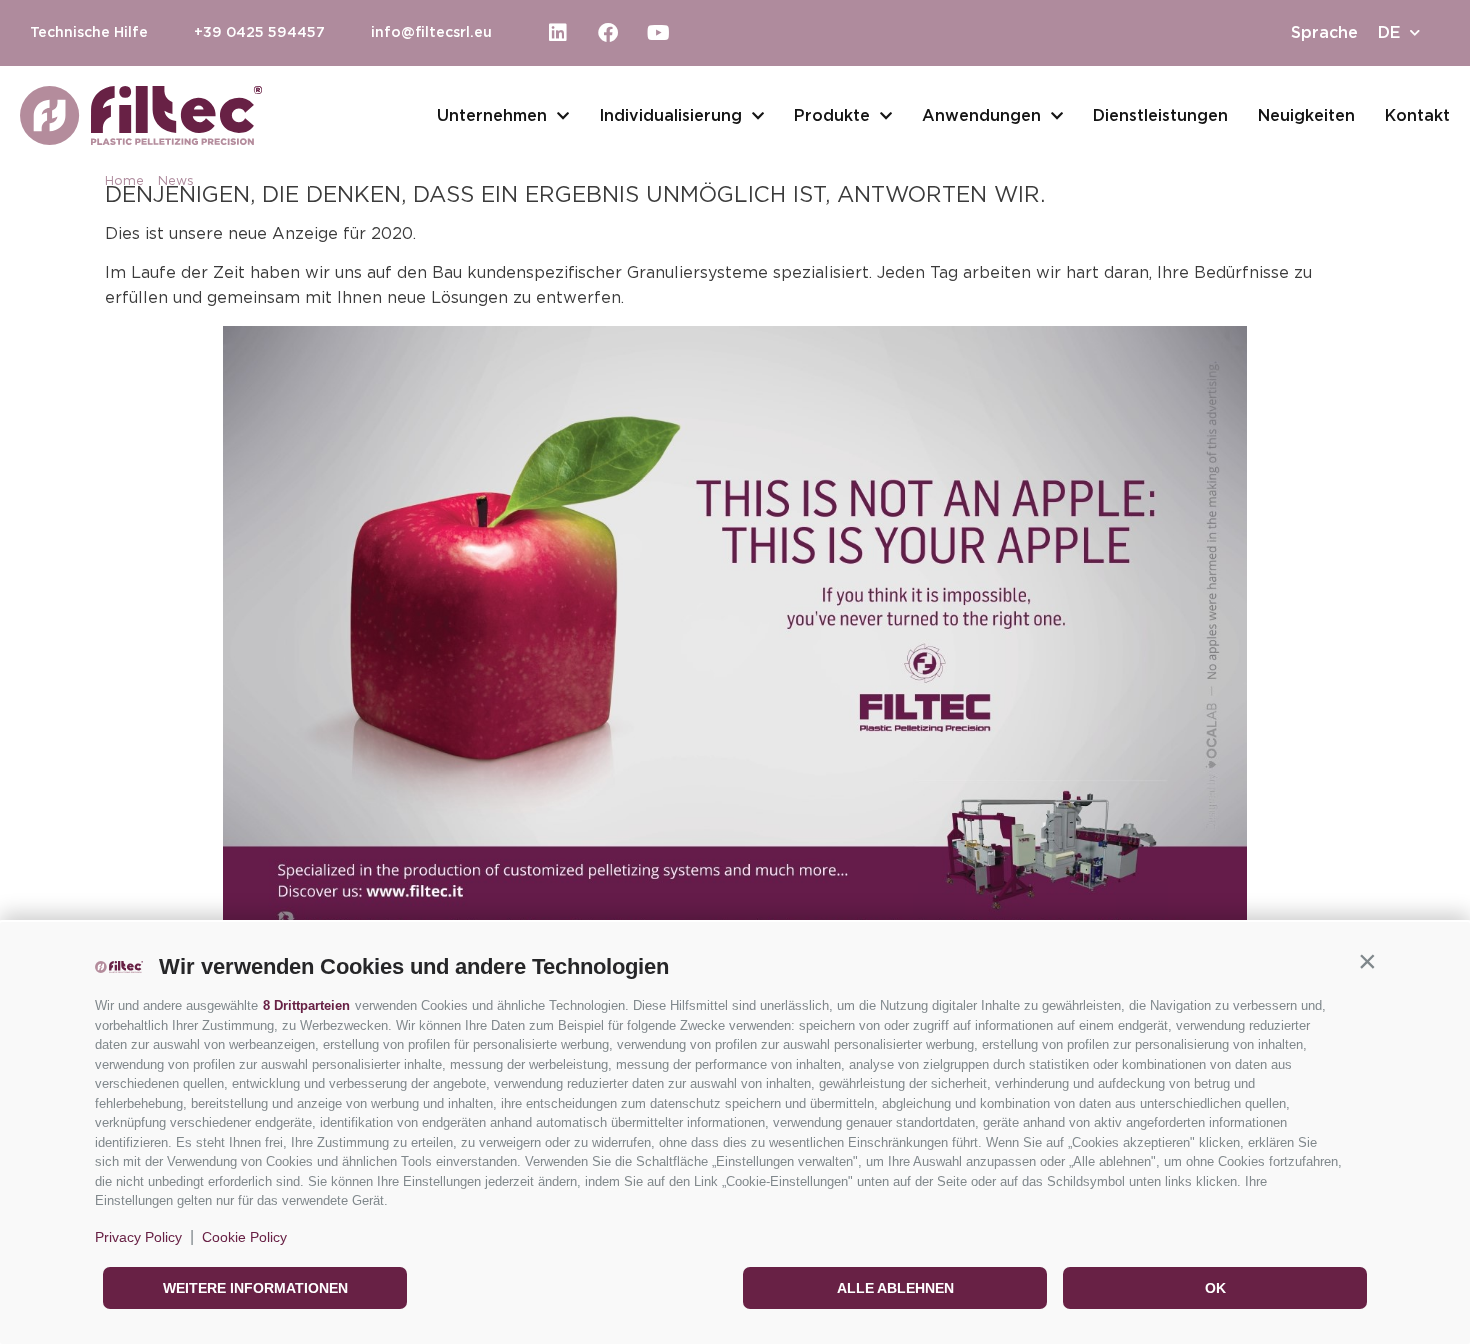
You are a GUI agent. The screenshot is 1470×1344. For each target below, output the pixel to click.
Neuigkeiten (1306, 116)
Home (124, 181)
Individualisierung (670, 116)
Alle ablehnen (895, 1288)
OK (1215, 1288)
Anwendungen (981, 116)
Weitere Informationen (255, 1288)
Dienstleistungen (1160, 116)
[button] (1367, 962)
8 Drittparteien (306, 1005)
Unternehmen (492, 116)
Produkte (832, 116)
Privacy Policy (138, 1237)
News (176, 181)
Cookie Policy (244, 1237)
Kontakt (1417, 116)
